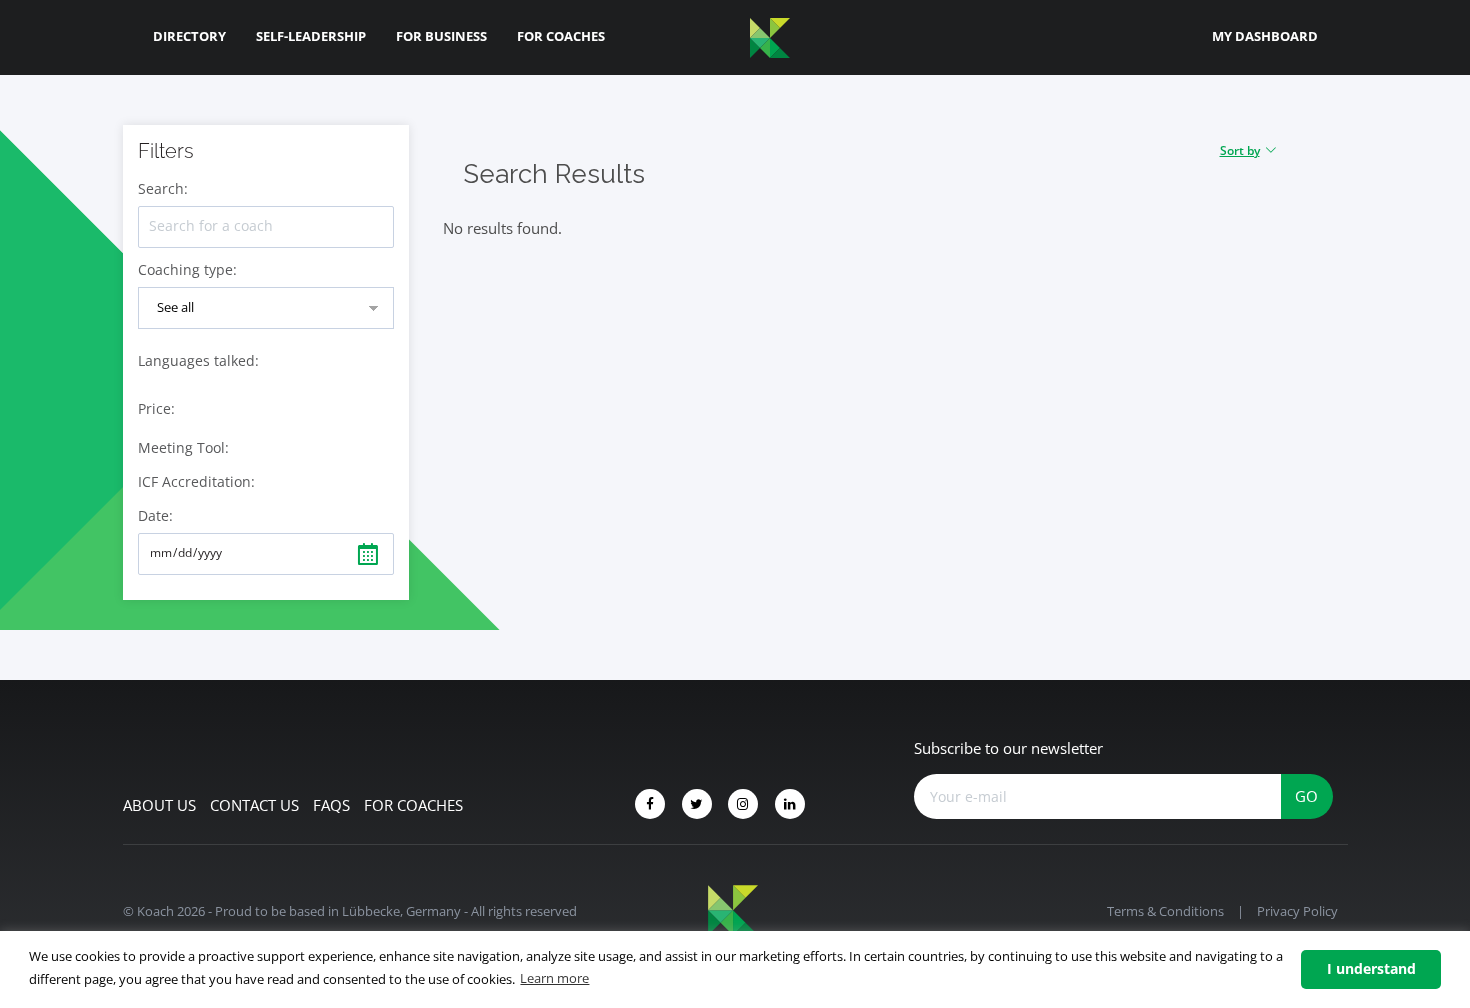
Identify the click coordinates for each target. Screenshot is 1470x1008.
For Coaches (561, 36)
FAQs (331, 805)
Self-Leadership (311, 36)
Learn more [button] (554, 978)
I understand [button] (1371, 968)
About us (159, 805)
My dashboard (1265, 36)
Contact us (254, 805)
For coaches (413, 805)
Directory (189, 36)
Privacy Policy (1297, 911)
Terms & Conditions (1165, 911)
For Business (441, 36)
